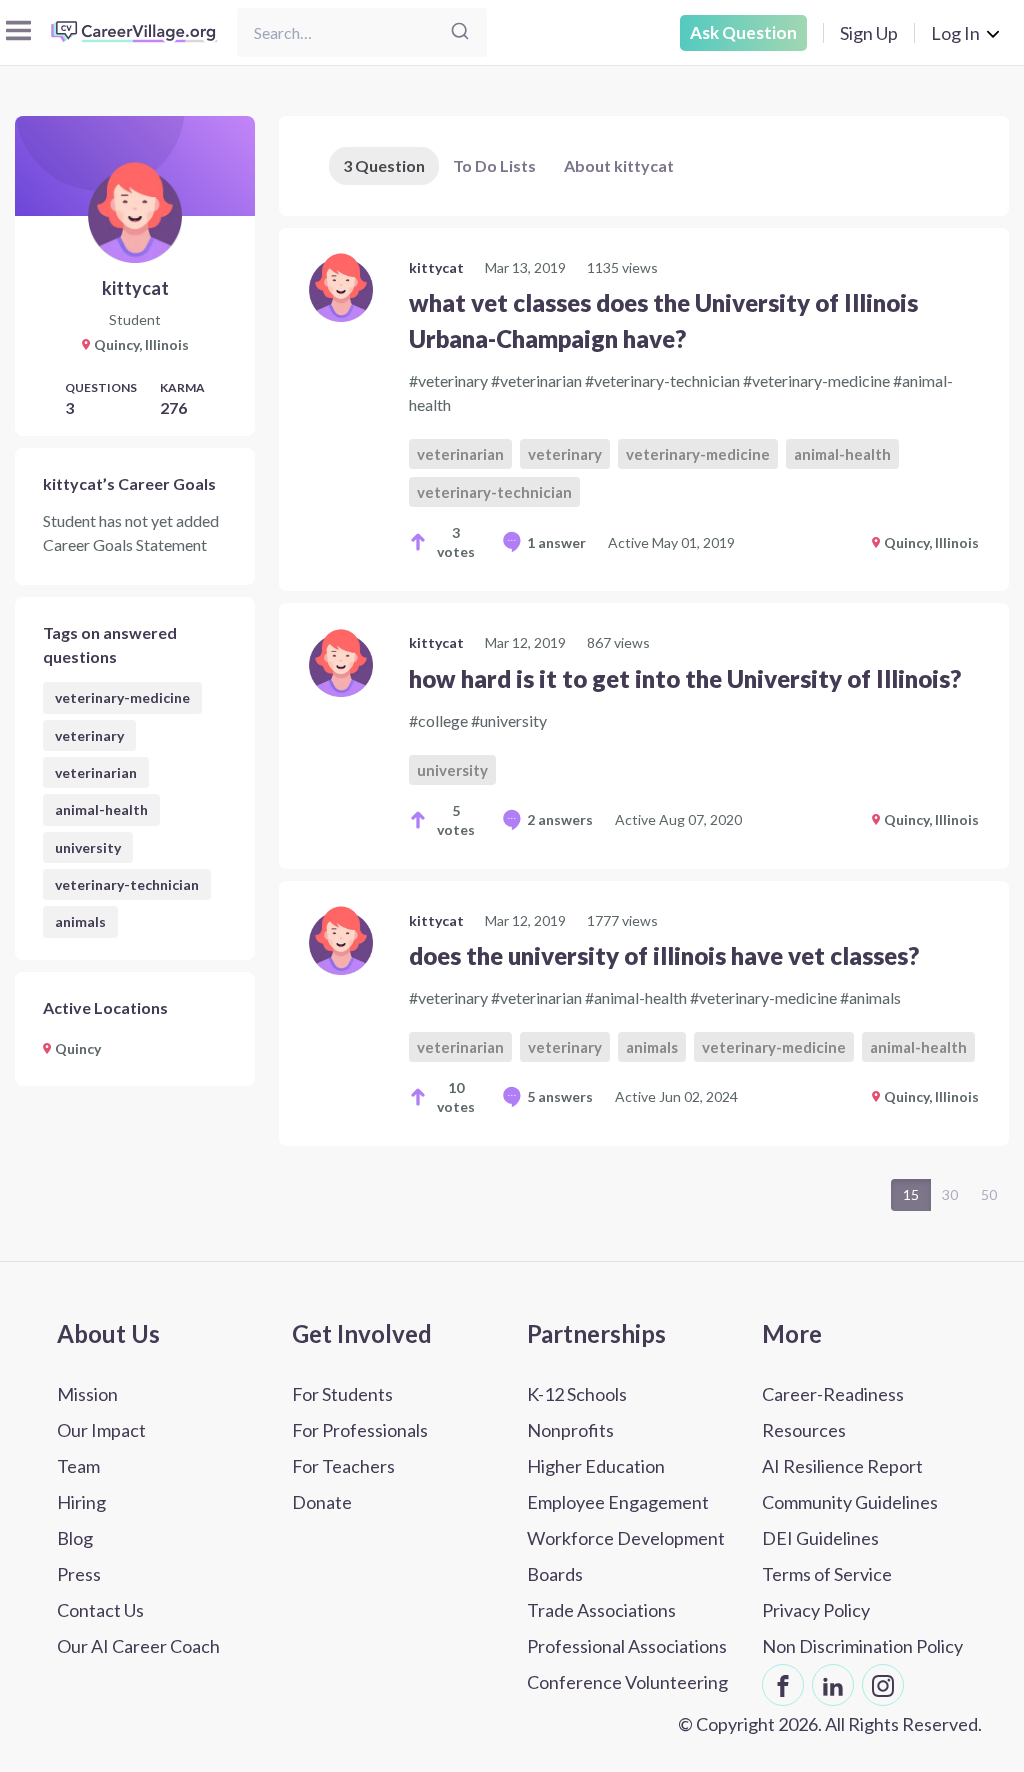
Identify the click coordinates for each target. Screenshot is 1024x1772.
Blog (75, 1538)
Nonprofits (570, 1430)
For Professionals (360, 1430)
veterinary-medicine (122, 697)
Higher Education (596, 1466)
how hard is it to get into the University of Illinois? (685, 678)
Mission (87, 1394)
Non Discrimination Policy (862, 1646)
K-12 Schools (577, 1394)
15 (911, 1194)
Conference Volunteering (627, 1682)
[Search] (460, 32)
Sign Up (869, 33)
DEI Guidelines (820, 1538)
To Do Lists (494, 165)
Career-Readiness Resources (833, 1412)
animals (80, 921)
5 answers (560, 1096)
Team (78, 1466)
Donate (322, 1502)
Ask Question (743, 32)
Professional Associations (627, 1646)
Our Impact (101, 1430)
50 (989, 1194)
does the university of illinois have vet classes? (664, 955)
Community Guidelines (850, 1502)
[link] (644, 409)
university (88, 847)
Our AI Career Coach (138, 1646)
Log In (955, 33)
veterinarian (96, 772)
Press (79, 1574)
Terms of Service (827, 1574)
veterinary (89, 735)
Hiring (81, 1502)
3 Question (384, 165)
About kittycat (619, 165)
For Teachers (343, 1466)
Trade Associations (601, 1610)
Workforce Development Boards (626, 1556)
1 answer (556, 542)
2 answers (560, 819)
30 (950, 1194)
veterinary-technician (127, 884)
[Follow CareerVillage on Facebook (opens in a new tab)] (783, 1685)
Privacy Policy (816, 1610)
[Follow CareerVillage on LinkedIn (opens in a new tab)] (833, 1685)
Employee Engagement (618, 1502)
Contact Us (100, 1610)
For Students (342, 1394)
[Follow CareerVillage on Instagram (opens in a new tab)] (883, 1685)
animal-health (101, 809)
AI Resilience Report (842, 1466)
